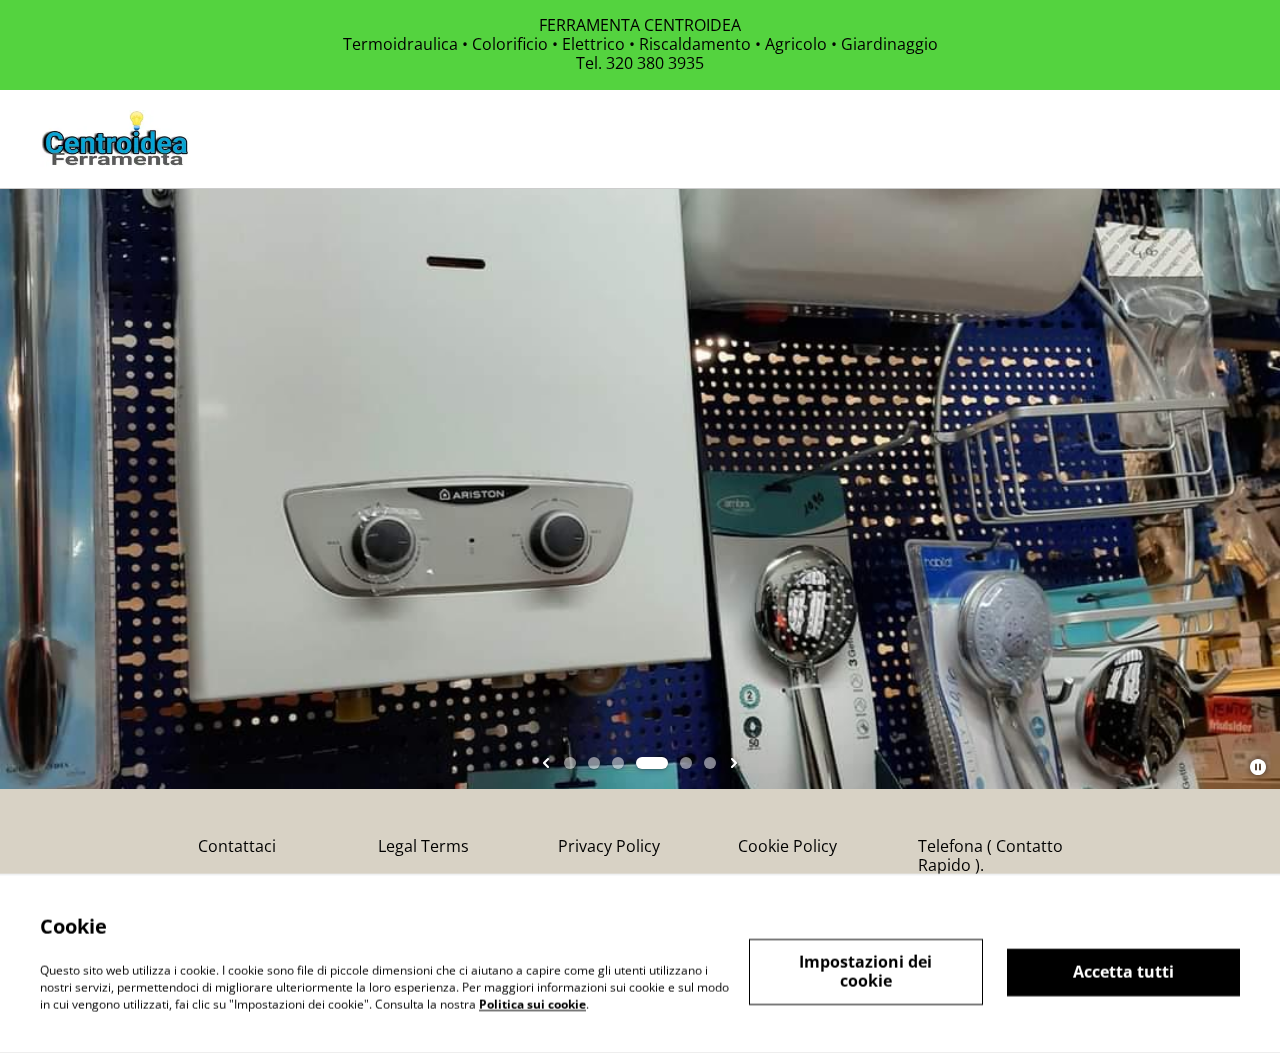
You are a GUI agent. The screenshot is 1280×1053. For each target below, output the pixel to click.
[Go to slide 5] (686, 763)
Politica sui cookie (532, 1003)
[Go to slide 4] (652, 763)
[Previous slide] (546, 763)
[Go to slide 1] (570, 763)
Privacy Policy (609, 846)
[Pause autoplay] (1258, 767)
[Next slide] (734, 763)
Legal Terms (423, 846)
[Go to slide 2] (594, 763)
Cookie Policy (787, 846)
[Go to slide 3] (618, 763)
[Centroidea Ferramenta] (115, 139)
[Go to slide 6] (710, 763)
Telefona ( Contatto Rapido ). (990, 855)
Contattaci (237, 846)
